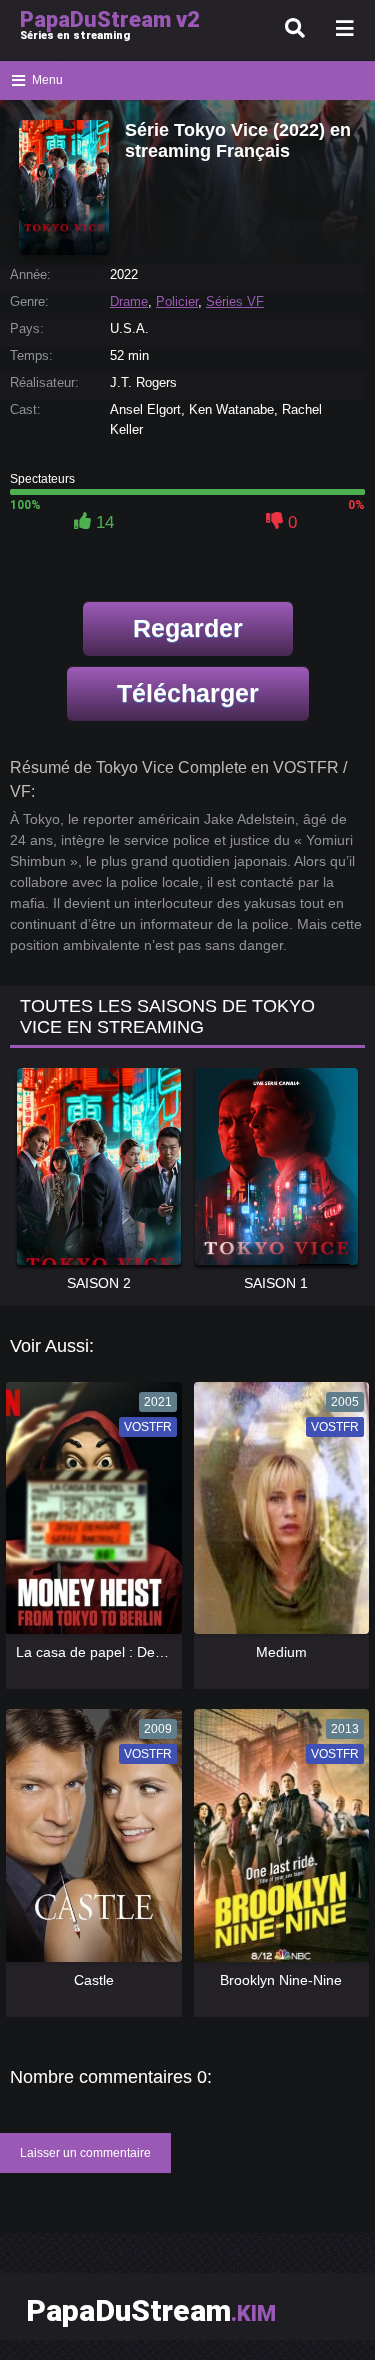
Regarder (188, 628)
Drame (129, 301)
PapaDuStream (151, 2310)
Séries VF (235, 301)
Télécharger (188, 693)
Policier (177, 301)
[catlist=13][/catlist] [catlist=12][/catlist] (89, 1515)
